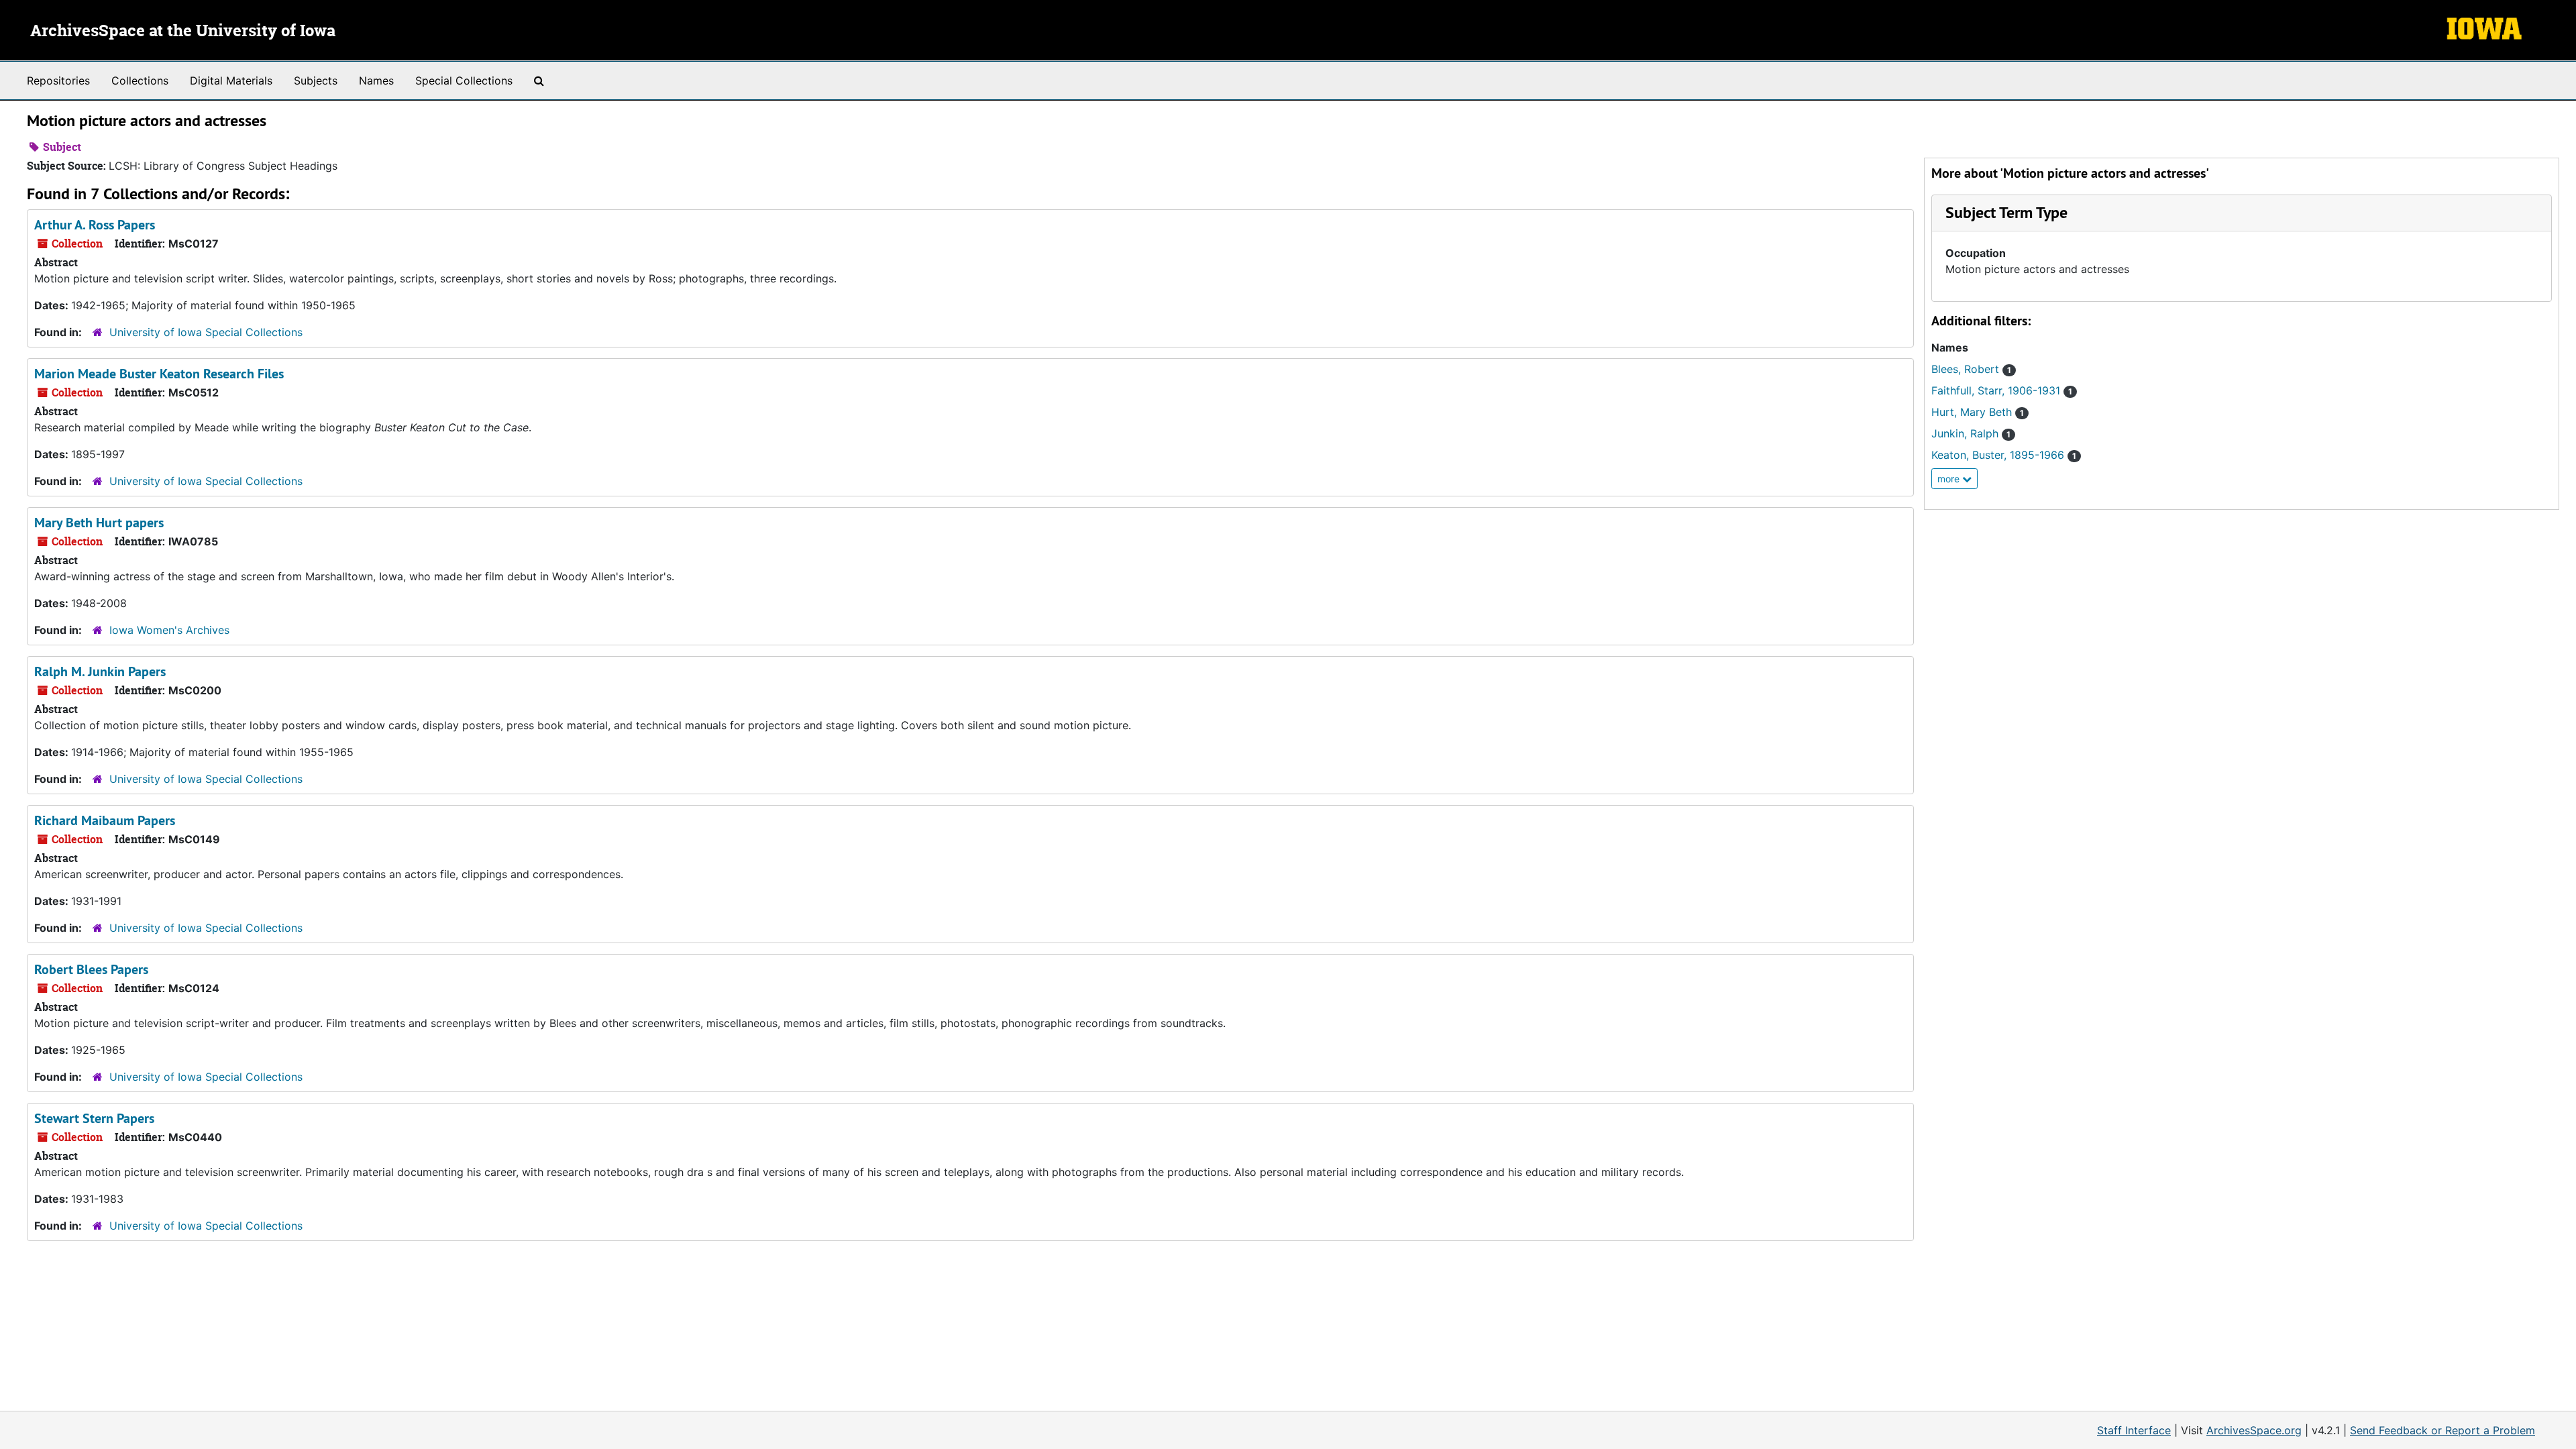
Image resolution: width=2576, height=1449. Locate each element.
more (1950, 479)
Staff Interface (2134, 1430)
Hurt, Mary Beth (1978, 412)
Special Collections (464, 80)
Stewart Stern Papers (94, 1118)
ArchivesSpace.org (2254, 1430)
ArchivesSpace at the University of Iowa (183, 32)
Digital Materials (231, 80)
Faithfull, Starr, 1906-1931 (2002, 390)
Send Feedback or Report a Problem (2443, 1430)
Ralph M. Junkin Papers (100, 672)
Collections (140, 80)
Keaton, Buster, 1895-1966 (2004, 455)
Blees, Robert (1971, 369)
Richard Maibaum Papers (105, 820)
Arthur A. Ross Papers (95, 225)
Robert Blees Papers (91, 969)
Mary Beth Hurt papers (99, 523)
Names (376, 80)
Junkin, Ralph (1971, 433)
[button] (2006, 212)
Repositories (58, 80)
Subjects (316, 80)
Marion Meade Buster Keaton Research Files (159, 374)
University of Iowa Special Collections (206, 332)
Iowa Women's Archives (169, 630)
